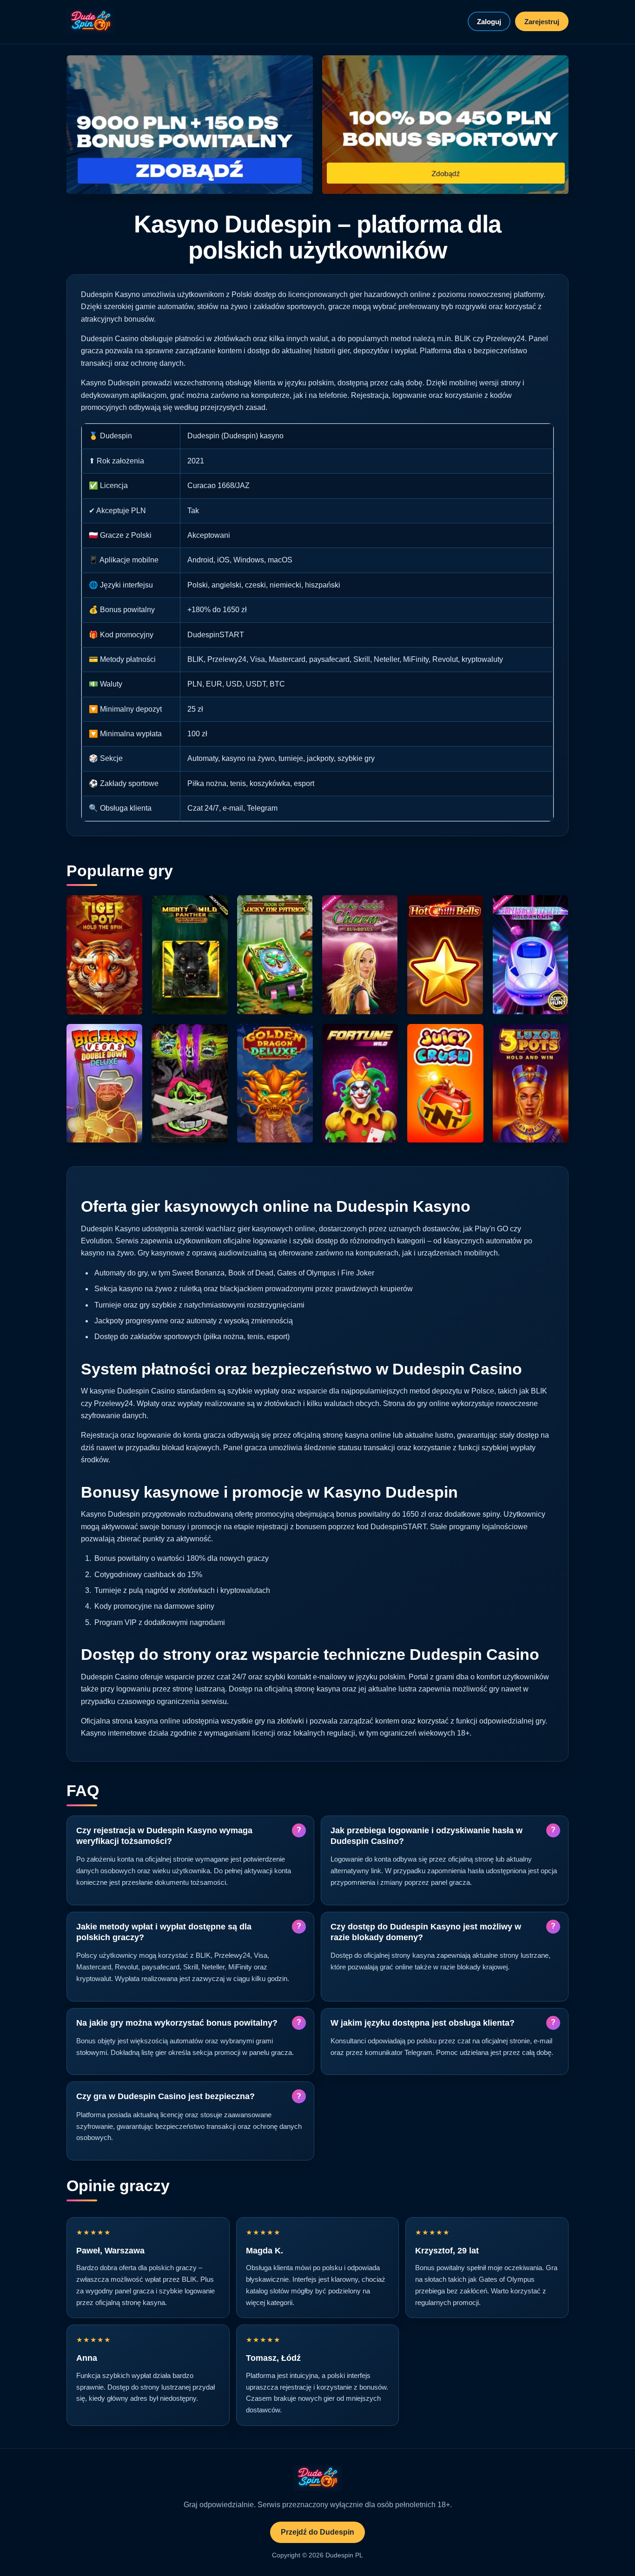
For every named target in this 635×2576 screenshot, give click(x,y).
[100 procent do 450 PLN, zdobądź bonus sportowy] (445, 125)
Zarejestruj (542, 22)
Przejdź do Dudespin (317, 2532)
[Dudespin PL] (91, 22)
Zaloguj (489, 22)
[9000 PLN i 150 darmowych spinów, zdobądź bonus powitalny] (190, 125)
